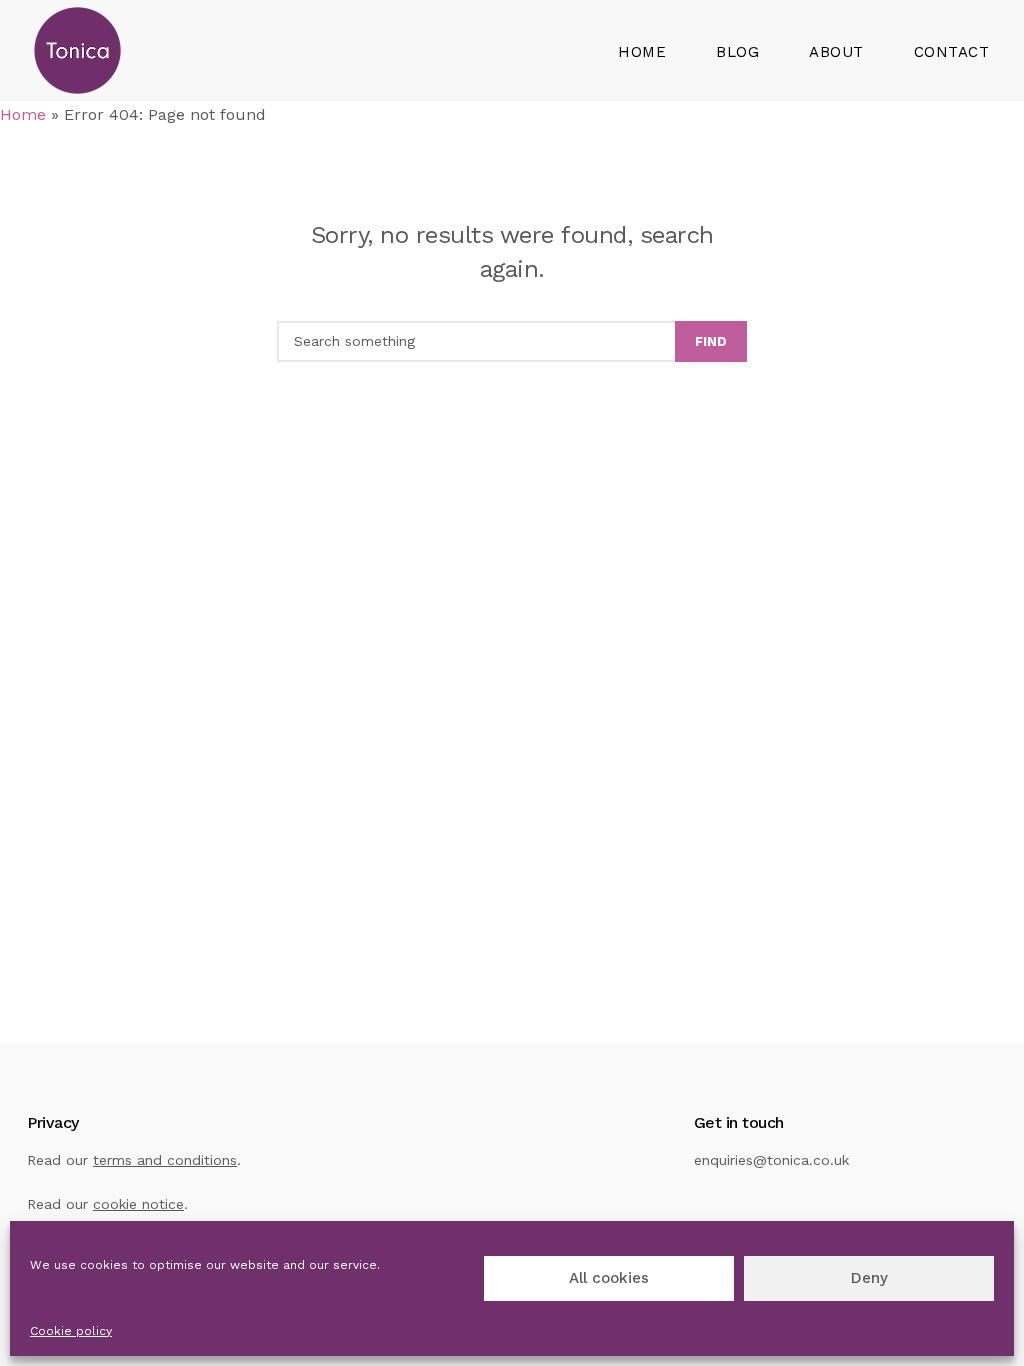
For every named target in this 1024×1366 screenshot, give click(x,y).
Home (642, 52)
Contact (952, 52)
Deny (869, 1278)
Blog (737, 52)
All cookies (609, 1278)
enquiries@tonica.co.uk (771, 1160)
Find (711, 341)
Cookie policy (71, 1331)
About (836, 52)
